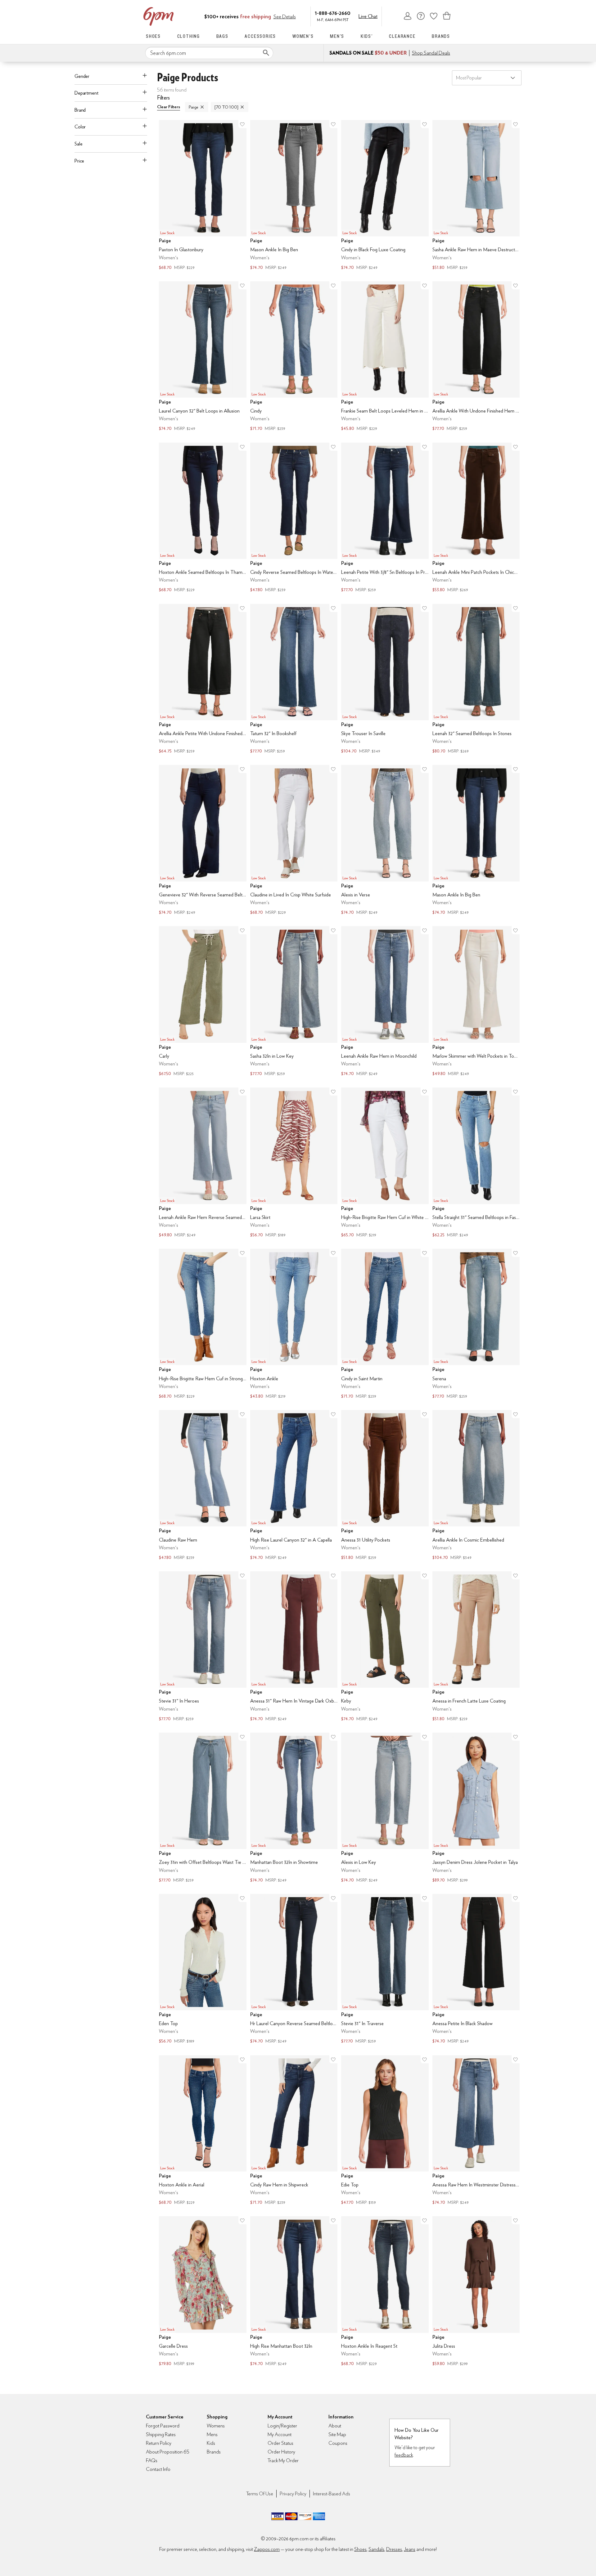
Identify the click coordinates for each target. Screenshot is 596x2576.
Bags (222, 36)
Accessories (260, 36)
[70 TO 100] (226, 107)
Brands (441, 36)
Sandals (376, 2549)
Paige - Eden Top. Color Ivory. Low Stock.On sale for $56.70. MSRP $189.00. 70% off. (203, 1970)
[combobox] (209, 53)
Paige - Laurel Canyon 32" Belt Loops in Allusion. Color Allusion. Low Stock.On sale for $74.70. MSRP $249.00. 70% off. (203, 357)
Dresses (394, 2549)
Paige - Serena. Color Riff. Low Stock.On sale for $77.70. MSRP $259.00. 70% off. (476, 1324)
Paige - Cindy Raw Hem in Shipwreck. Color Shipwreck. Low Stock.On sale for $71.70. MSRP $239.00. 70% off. (294, 2131)
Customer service (421, 16)
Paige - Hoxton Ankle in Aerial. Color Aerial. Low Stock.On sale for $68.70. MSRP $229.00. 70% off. (203, 2131)
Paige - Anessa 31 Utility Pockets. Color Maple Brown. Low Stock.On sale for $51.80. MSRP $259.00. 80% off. (385, 1486)
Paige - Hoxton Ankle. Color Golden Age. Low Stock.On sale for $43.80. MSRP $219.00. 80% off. (294, 1324)
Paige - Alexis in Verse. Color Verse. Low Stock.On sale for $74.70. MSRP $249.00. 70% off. (385, 841)
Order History (281, 2452)
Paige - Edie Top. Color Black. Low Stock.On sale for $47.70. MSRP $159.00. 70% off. (385, 2131)
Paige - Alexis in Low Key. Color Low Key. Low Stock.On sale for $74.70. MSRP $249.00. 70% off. (385, 1808)
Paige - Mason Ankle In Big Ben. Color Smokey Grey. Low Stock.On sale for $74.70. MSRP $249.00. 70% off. (294, 196)
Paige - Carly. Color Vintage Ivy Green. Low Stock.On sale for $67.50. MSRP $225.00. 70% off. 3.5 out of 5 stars (203, 1002)
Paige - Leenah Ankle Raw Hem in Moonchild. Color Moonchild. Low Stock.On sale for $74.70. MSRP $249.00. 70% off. (385, 1002)
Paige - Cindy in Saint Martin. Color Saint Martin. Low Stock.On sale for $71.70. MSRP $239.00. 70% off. (385, 1324)
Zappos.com (267, 2549)
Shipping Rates (161, 2434)
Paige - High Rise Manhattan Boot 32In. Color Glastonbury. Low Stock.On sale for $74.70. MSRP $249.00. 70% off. (294, 2292)
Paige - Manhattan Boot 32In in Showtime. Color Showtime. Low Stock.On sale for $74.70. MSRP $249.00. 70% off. (294, 1808)
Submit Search (266, 53)
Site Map (337, 2434)
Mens (212, 2434)
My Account (408, 16)
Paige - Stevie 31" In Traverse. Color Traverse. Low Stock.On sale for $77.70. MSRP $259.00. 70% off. (385, 1970)
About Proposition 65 (168, 2452)
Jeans (410, 2549)
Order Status (280, 2443)
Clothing (189, 36)
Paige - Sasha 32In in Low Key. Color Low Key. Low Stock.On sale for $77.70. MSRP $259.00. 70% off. (294, 1002)
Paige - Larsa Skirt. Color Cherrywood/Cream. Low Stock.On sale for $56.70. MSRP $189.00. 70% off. (294, 1163)
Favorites (434, 16)
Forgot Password (163, 2426)
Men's (337, 36)
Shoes (153, 36)
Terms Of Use (260, 2494)
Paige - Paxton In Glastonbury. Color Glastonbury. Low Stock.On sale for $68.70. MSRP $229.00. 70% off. (203, 196)
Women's (303, 36)
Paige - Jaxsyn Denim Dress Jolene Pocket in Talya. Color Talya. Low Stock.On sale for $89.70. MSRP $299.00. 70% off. (476, 1808)
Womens (216, 2426)
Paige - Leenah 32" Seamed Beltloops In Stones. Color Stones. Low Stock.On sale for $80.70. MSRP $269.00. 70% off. (476, 680)
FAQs (152, 2460)
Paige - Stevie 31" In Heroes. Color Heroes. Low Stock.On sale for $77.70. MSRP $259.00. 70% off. (203, 1647)
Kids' (367, 36)
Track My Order (283, 2460)
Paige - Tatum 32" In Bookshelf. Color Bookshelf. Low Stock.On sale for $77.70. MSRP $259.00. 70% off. (294, 680)
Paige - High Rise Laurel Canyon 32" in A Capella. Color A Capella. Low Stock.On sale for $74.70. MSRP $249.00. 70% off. (294, 1486)
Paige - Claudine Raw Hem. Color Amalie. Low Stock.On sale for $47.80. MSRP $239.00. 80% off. (203, 1486)
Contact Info (158, 2469)
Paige (194, 107)
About (335, 2426)
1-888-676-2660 (333, 13)
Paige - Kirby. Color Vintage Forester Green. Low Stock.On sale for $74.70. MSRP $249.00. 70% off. (385, 1647)
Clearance (402, 36)
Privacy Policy (293, 2494)
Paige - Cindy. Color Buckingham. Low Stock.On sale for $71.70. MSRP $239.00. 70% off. (294, 357)
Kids (211, 2443)
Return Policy (159, 2443)
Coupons (338, 2443)
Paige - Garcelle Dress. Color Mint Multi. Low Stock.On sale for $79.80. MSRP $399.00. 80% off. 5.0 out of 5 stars (203, 2292)
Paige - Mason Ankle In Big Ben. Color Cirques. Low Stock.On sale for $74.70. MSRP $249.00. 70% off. (476, 841)
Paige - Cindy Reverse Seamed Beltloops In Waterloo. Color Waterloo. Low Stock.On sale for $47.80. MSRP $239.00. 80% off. (294, 518)
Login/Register (282, 2426)
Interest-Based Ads (332, 2494)
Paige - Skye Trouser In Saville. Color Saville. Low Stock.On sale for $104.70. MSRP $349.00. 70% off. (385, 680)
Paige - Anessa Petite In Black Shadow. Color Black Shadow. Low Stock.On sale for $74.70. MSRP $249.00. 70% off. (476, 1970)
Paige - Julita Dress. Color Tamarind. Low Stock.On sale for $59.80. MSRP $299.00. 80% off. (476, 2292)
